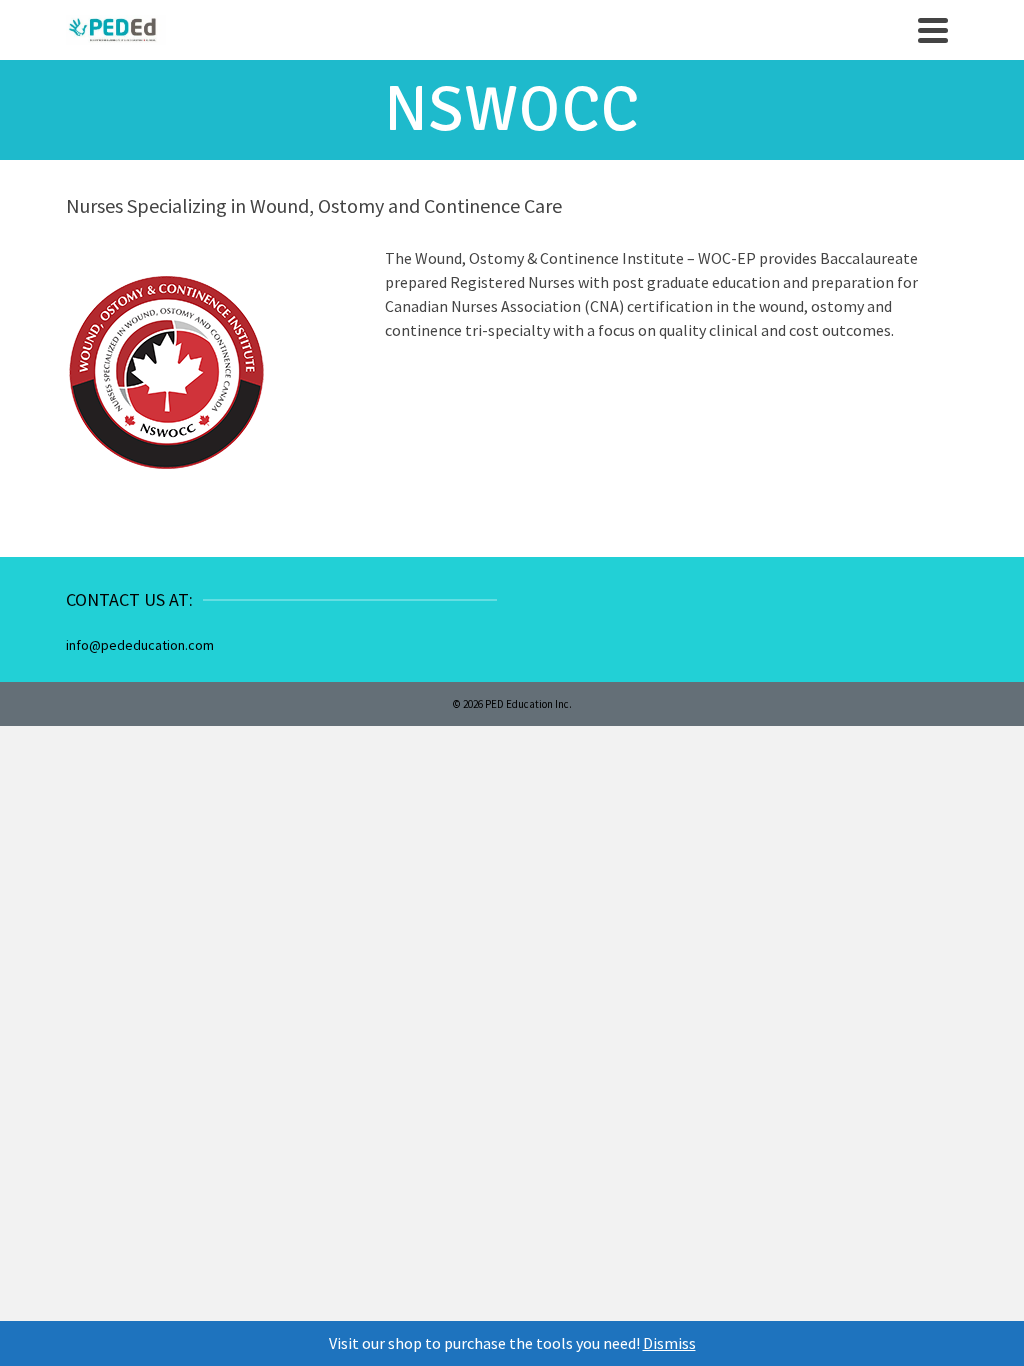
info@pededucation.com (140, 645)
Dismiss (669, 1343)
